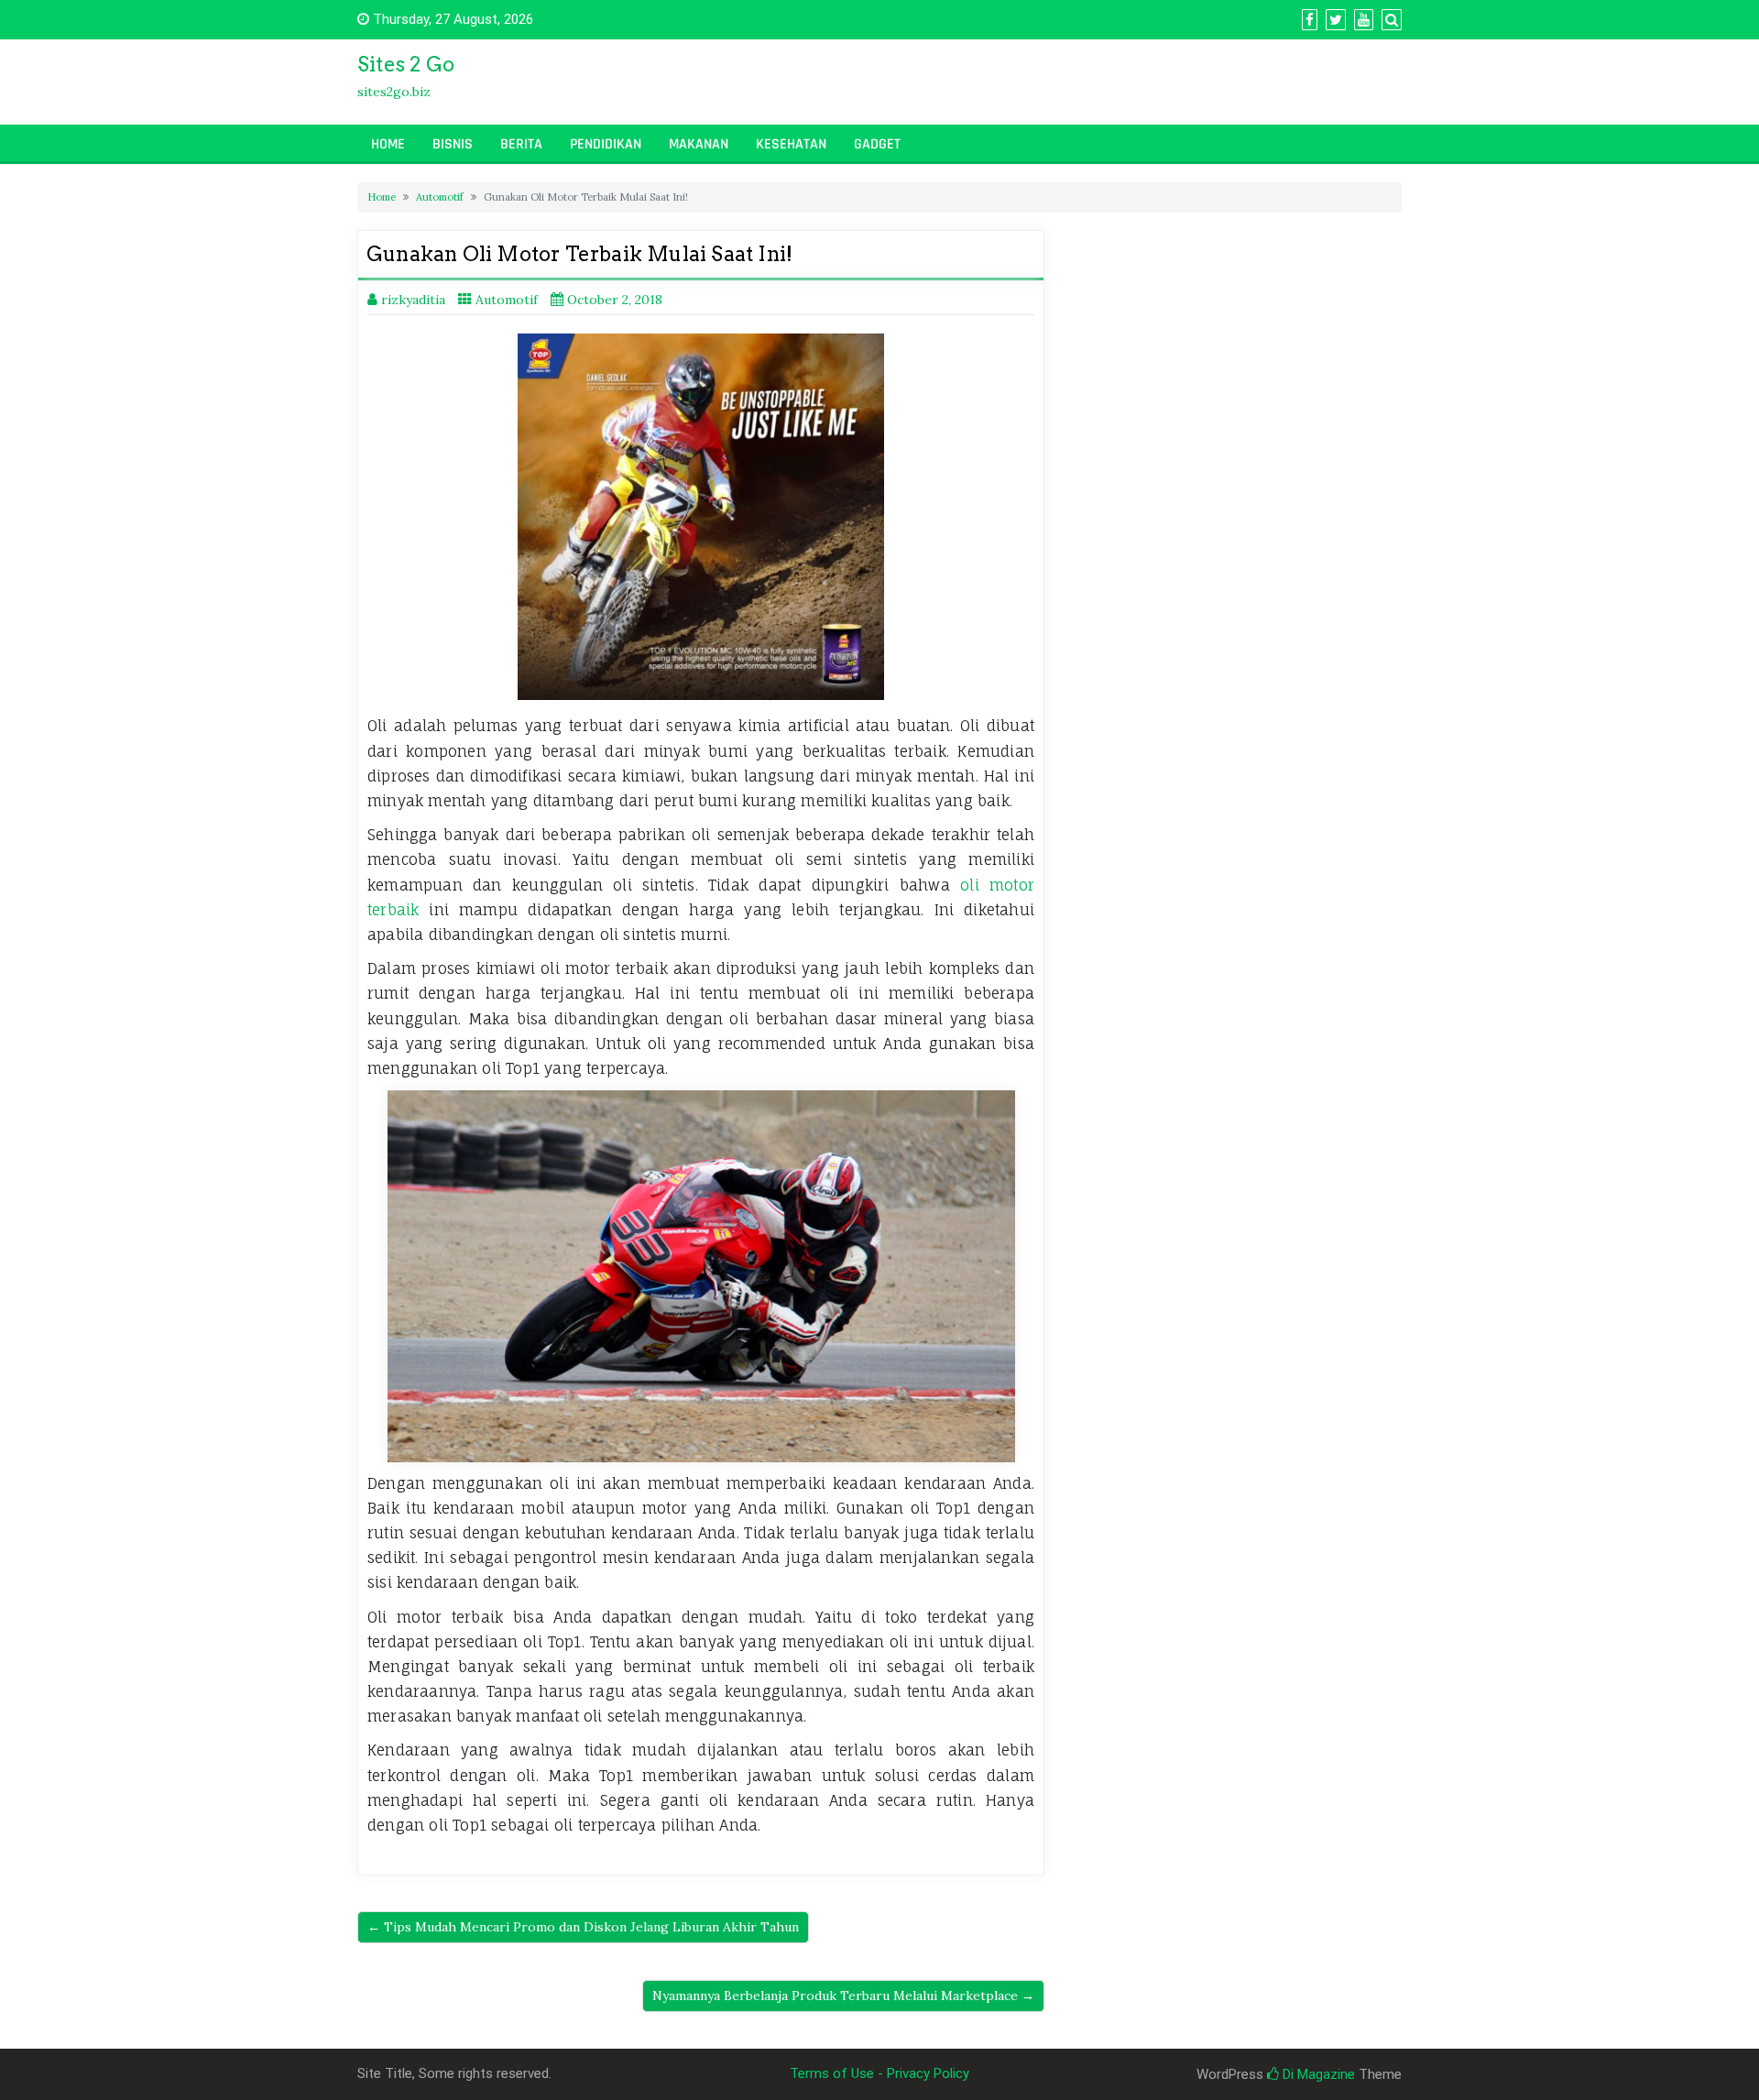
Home (388, 144)
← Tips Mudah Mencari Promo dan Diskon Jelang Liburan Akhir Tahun (583, 1927)
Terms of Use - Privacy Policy (879, 2073)
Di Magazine (1317, 2074)
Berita (521, 144)
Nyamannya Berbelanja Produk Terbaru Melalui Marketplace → (843, 1996)
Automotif (440, 197)
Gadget (877, 144)
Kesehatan (791, 144)
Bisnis (453, 144)
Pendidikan (606, 144)
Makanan (699, 144)
